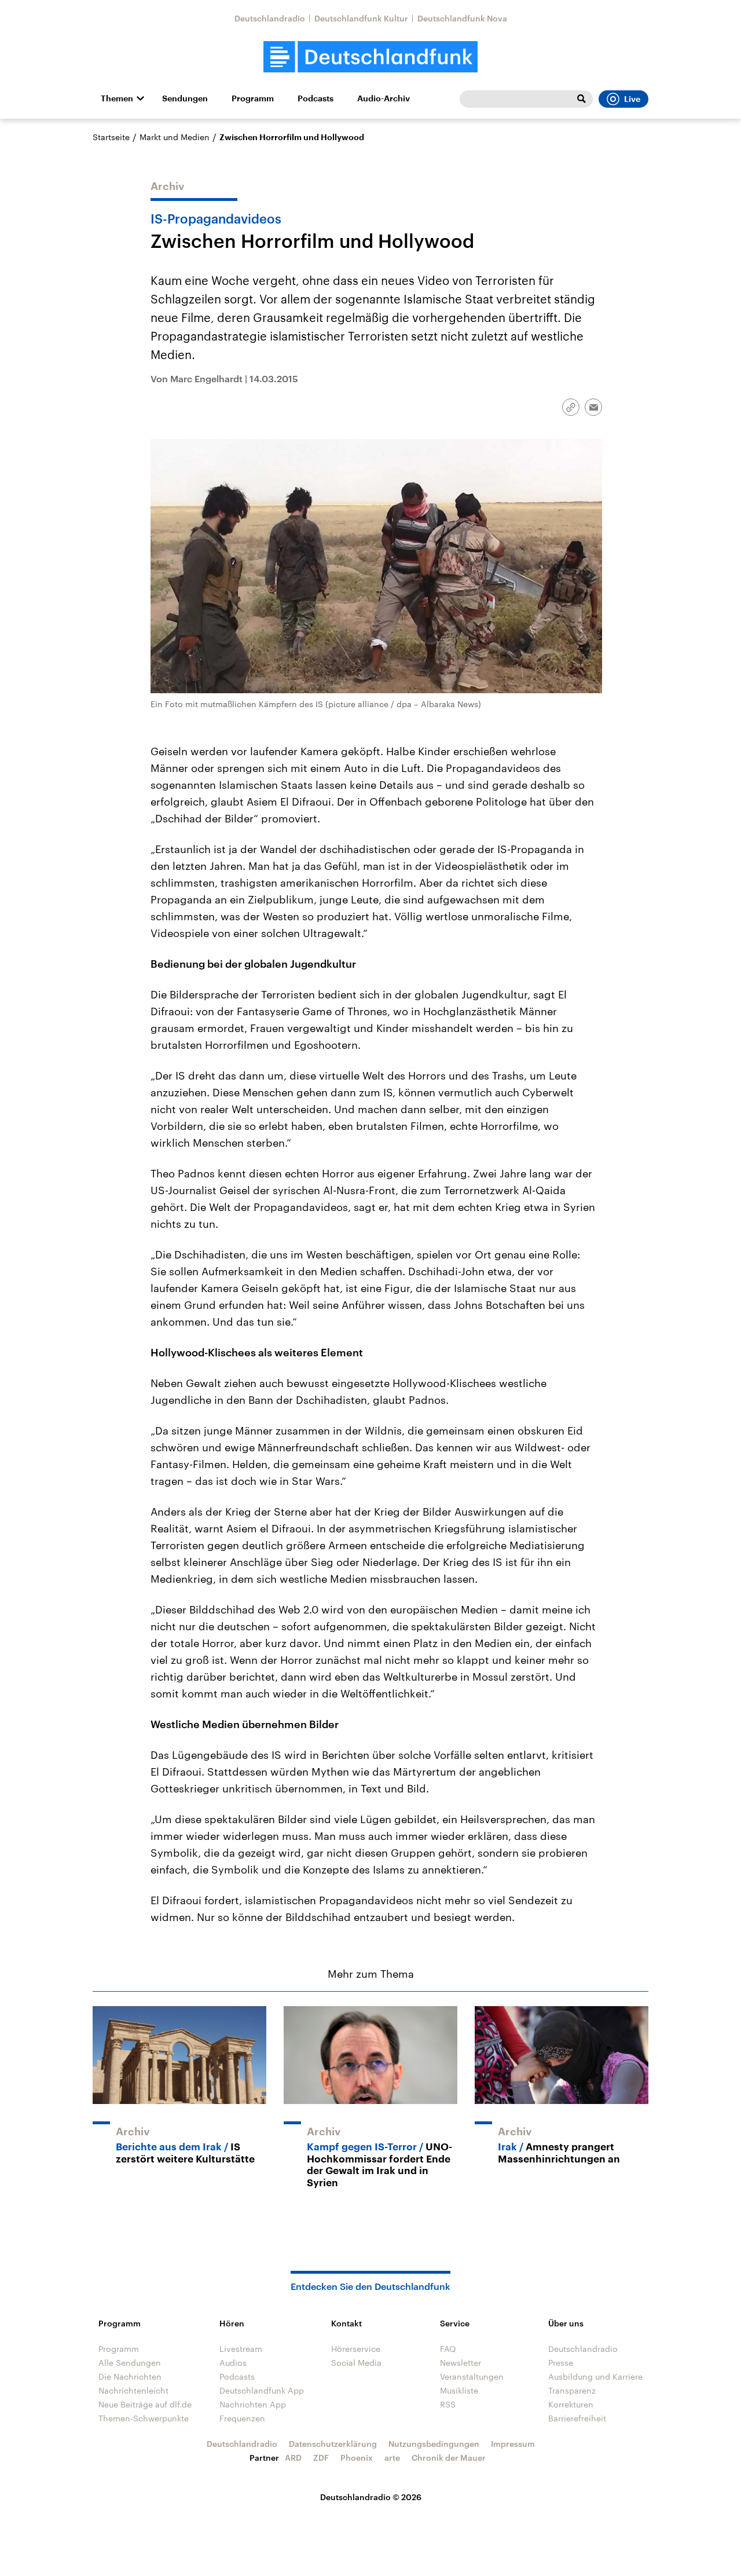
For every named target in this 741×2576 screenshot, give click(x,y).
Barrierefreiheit (577, 2418)
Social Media (356, 2363)
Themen (117, 98)
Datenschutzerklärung (333, 2444)
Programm (253, 98)
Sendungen (185, 98)
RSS (448, 2404)
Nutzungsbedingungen (434, 2444)
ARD (293, 2458)
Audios (233, 2363)
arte (392, 2458)
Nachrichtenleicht (133, 2390)
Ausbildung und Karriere (595, 2376)
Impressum (513, 2444)
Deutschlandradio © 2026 (371, 2497)
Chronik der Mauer (449, 2458)
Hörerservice (356, 2349)
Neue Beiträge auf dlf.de (145, 2404)
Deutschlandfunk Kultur (361, 18)
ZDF (321, 2458)
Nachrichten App (253, 2404)
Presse (561, 2363)
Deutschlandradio (270, 18)
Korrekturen (571, 2404)
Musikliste (459, 2390)
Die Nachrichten (130, 2376)
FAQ (448, 2349)
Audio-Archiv (384, 98)
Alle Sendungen (130, 2363)
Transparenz (572, 2390)
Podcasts (316, 98)
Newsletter (461, 2363)
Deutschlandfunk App (262, 2390)
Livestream (241, 2349)
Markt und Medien (175, 137)
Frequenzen (242, 2418)
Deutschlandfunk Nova (462, 18)
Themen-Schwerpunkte (144, 2418)
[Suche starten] (581, 99)
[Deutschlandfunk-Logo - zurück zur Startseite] (370, 57)
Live (632, 99)
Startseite (111, 137)
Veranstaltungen (472, 2376)
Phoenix (357, 2458)
